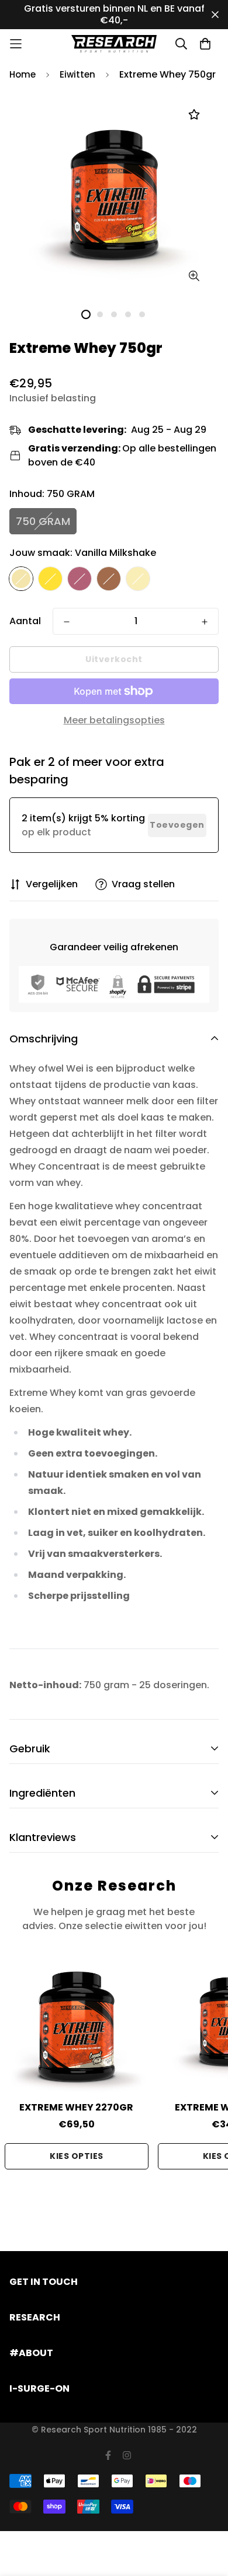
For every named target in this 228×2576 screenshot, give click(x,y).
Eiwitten (77, 74)
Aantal (25, 621)
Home (23, 74)
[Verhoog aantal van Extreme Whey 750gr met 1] (205, 622)
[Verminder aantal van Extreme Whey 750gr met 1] (67, 622)
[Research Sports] (114, 44)
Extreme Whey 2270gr (76, 2107)
